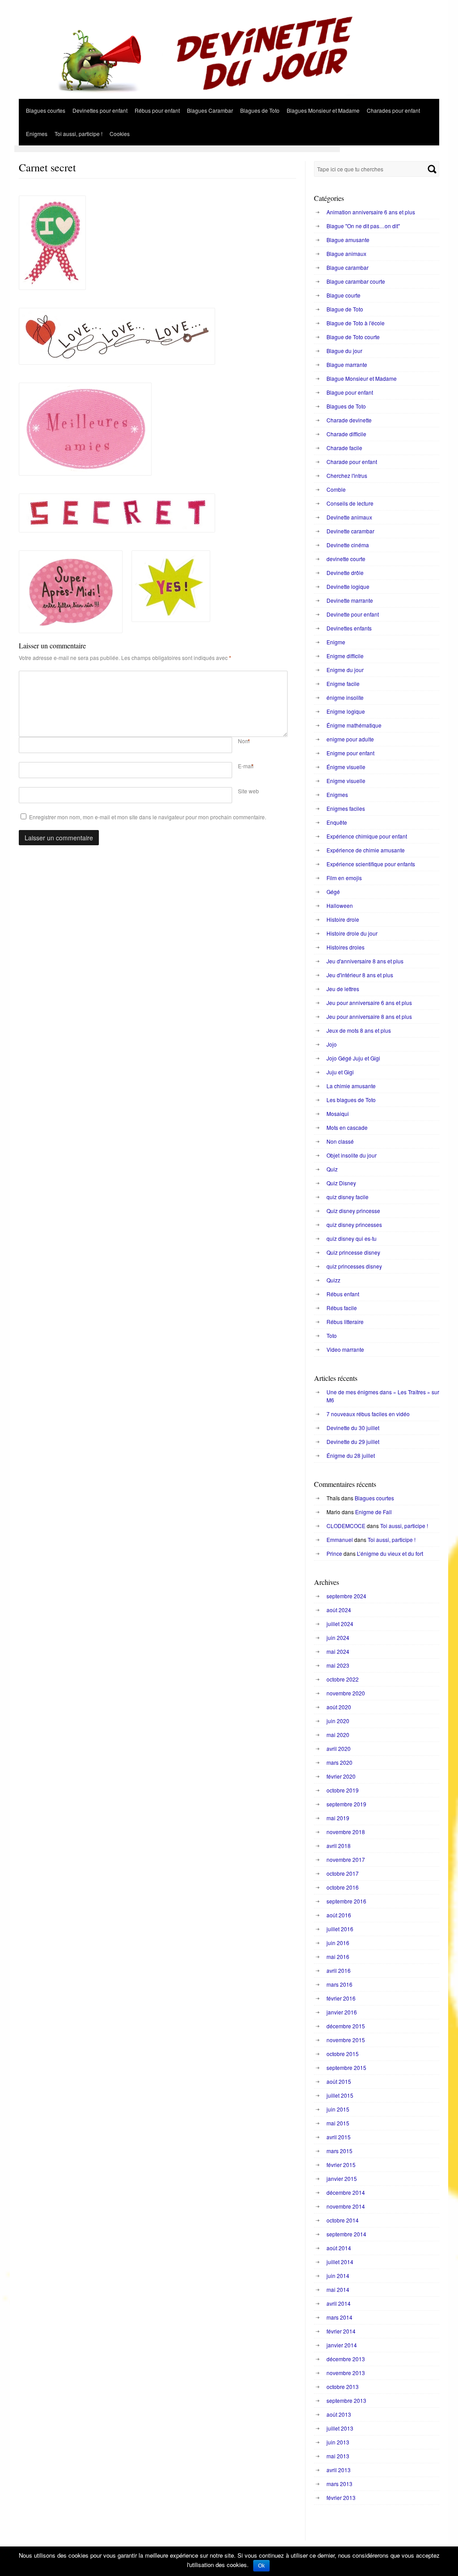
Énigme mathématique (354, 725)
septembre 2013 (346, 2400)
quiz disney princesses (354, 1224)
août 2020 (339, 1707)
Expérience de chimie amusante (366, 850)
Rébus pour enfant (157, 110)
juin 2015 (338, 2109)
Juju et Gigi (340, 1072)
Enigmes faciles (346, 808)
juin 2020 (338, 1721)
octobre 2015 (343, 2054)
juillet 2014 (340, 2262)
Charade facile (344, 448)
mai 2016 (338, 1956)
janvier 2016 (342, 2012)
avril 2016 (339, 1970)
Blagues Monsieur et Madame (323, 110)
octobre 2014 (343, 2220)
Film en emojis (344, 878)
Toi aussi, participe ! (78, 134)
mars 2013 (339, 2484)
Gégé (333, 892)
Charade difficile (346, 434)
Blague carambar (348, 267)
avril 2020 (339, 1748)
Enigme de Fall (373, 1512)
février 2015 (341, 2165)
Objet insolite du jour (352, 1155)
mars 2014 (339, 2317)
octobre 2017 (343, 1873)
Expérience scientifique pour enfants (371, 864)
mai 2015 (338, 2123)
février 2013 (341, 2497)
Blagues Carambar (210, 110)
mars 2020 (339, 1762)
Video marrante (345, 1349)
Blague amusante (348, 240)
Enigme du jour (345, 670)
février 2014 (341, 2331)
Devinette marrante (350, 600)
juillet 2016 (340, 1929)
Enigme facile (343, 683)
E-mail (246, 766)
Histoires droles (346, 947)
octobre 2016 (343, 1887)
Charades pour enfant (393, 110)
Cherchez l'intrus (347, 475)
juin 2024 (338, 1637)
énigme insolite (345, 697)
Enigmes (37, 134)
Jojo (332, 1044)
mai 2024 (338, 1651)
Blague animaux (346, 253)
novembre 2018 (346, 1832)
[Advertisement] (177, 149)
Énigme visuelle (346, 767)
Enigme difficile (345, 656)
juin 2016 (338, 1943)
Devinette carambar (350, 531)
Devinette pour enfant (353, 614)
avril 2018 (339, 1846)
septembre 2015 (346, 2067)
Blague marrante (347, 364)
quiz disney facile (348, 1197)
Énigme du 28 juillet (351, 1455)
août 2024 (339, 1610)
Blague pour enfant (350, 392)
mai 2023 (338, 1665)
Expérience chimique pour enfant (367, 836)
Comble (336, 489)
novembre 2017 (346, 1859)
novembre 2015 (346, 2040)
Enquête (337, 822)
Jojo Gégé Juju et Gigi (353, 1058)
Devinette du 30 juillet (353, 1428)
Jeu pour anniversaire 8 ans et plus (369, 1016)
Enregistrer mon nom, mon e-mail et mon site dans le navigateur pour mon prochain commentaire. (148, 817)
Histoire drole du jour (352, 933)
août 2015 (339, 2081)
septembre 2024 (346, 1596)
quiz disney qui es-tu (352, 1238)
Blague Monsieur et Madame (362, 378)
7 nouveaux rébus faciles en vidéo (368, 1414)
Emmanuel (340, 1539)
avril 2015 (339, 2137)
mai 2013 (338, 2456)
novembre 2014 (346, 2206)
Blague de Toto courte (353, 337)
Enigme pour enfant (350, 753)
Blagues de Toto (260, 110)
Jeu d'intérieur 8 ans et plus (360, 975)
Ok (261, 2566)
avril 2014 (339, 2303)
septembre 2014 (346, 2234)
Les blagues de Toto (351, 1100)
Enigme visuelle (346, 781)
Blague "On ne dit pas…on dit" (363, 226)
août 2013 (339, 2414)
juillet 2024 (340, 1624)
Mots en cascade (347, 1127)
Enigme (336, 642)
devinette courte (346, 559)
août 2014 (339, 2248)
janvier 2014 (342, 2345)
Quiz (332, 1169)
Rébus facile (342, 1308)
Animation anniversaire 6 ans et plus (371, 212)
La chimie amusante (351, 1086)
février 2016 (341, 1998)
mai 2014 (338, 2289)
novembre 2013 (346, 2373)
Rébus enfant (343, 1294)
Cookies (120, 134)
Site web (248, 791)
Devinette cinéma (348, 545)
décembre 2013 (346, 2359)
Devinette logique (348, 586)
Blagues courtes (46, 110)
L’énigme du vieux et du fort (390, 1553)
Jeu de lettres (343, 989)
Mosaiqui (338, 1113)
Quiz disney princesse (353, 1211)
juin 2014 (338, 2276)
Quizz (333, 1280)
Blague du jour (344, 351)
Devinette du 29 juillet (353, 1441)
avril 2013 (339, 2470)
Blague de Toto (345, 309)
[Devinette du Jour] (229, 96)
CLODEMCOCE (346, 1526)
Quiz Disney (341, 1183)
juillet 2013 (340, 2428)
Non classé (340, 1141)
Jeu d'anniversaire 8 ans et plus (365, 961)
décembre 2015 (346, 2026)
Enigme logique (346, 711)
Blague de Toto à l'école (356, 323)
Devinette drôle (345, 573)
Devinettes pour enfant (100, 110)
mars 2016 (339, 1984)
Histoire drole (343, 919)
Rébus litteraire (345, 1322)
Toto (332, 1335)
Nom (244, 741)
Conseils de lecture (350, 503)
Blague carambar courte (356, 281)
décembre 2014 (346, 2192)
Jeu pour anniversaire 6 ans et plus (369, 1003)
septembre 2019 (346, 1804)
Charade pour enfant (352, 462)
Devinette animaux (349, 517)
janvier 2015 (342, 2178)
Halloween (340, 905)
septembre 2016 (346, 1901)
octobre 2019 (343, 1790)
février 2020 (341, 1776)
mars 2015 (339, 2151)
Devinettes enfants (349, 628)
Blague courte (343, 295)
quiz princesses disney (354, 1266)
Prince (334, 1553)
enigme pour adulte (350, 739)
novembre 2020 (346, 1693)
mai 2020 (338, 1735)
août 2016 (339, 1915)
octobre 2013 (343, 2387)
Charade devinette (349, 420)
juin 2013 (338, 2442)
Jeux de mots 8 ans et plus (359, 1030)
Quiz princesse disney (353, 1252)
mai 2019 (338, 1818)
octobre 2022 (343, 1679)
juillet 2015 (340, 2095)
